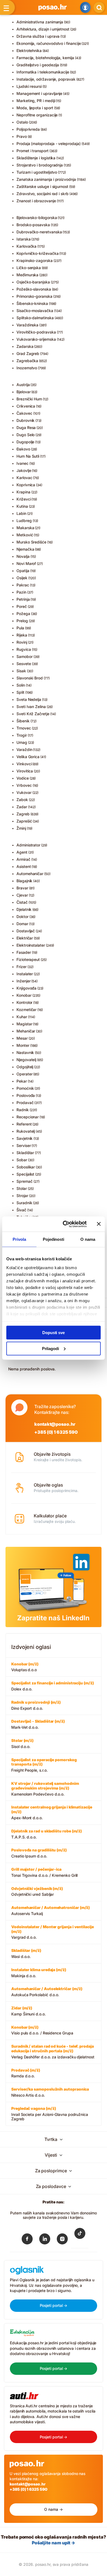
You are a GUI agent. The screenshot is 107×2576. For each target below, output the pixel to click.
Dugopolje (25, 442)
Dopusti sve (54, 1333)
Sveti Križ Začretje (33, 714)
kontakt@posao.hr (55, 1424)
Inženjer (23, 981)
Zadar (22, 807)
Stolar (22, 1188)
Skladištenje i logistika (36, 158)
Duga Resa (26, 427)
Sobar (22, 1160)
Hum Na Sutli (28, 456)
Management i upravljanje (39, 93)
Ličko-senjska (29, 268)
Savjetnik (25, 1138)
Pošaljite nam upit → (54, 2543)
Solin (21, 685)
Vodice (23, 778)
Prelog (22, 621)
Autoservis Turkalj (50, 1910)
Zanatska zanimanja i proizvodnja (46, 179)
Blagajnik (24, 881)
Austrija (23, 385)
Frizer (22, 967)
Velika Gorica (28, 757)
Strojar (22, 1196)
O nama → (53, 2509)
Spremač (25, 1181)
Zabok (22, 800)
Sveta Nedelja (29, 699)
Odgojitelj (25, 1067)
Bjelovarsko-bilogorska (37, 218)
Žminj (21, 828)
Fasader (24, 952)
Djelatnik (24, 909)
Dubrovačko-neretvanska (39, 232)
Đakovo (23, 449)
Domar (22, 924)
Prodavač (25, 1103)
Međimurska (27, 275)
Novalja (23, 556)
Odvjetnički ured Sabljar (37, 1891)
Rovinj (22, 642)
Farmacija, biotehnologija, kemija (45, 58)
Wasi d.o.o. (26, 1953)
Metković (25, 535)
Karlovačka (26, 246)
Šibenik (23, 721)
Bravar (22, 888)
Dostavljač (26, 931)
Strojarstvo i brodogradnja (40, 165)
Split (20, 692)
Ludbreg (24, 521)
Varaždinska (27, 325)
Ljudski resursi (29, 86)
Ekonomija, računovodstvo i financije (49, 43)
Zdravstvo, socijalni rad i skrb (43, 194)
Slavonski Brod (30, 678)
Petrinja (23, 599)
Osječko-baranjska (33, 282)
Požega (23, 614)
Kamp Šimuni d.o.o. (29, 2011)
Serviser (24, 1145)
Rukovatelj (26, 1131)
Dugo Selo (26, 435)
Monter (23, 1045)
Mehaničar (26, 1031)
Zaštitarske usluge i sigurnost (42, 186)
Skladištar (25, 1153)
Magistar (24, 1024)
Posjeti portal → (54, 2305)
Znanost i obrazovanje (36, 201)
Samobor (25, 656)
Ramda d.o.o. (26, 2073)
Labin (21, 513)
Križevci (24, 499)
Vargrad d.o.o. (53, 1932)
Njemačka (25, 549)
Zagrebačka (27, 361)
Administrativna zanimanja (40, 22)
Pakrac (23, 585)
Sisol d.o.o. (22, 1743)
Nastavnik (25, 1052)
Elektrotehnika (29, 50)
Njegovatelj (26, 1060)
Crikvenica (26, 406)
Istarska (23, 239)
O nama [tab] (88, 1239)
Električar (25, 938)
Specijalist (25, 1174)
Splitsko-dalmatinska (35, 318)
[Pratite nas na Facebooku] (27, 2240)
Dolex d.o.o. (53, 1686)
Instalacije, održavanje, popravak (46, 79)
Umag (22, 742)
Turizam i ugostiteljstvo (37, 172)
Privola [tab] (19, 1239)
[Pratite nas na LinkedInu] (45, 2240)
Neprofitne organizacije (37, 115)
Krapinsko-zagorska (35, 260)
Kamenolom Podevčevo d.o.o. (45, 1789)
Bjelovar (23, 392)
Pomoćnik (25, 1088)
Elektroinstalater (31, 945)
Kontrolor (24, 1002)
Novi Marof (26, 563)
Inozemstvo (27, 368)
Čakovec (24, 413)
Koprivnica (26, 485)
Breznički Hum (29, 399)
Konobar (24, 995)
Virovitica (25, 771)
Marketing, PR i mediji (36, 101)
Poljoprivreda (28, 129)
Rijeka (22, 635)
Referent (24, 1124)
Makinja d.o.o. (39, 1973)
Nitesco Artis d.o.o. (50, 2092)
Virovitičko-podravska (36, 332)
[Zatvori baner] (99, 1224)
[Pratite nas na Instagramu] (62, 2240)
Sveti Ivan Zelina (31, 707)
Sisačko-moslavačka (35, 311)
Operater (24, 1074)
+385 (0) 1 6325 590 (56, 1432)
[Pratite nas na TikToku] (80, 2237)
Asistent (24, 866)
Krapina (23, 492)
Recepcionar (28, 1117)
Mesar (22, 1038)
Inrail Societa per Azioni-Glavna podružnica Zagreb (50, 2114)
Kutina (22, 506)
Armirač (23, 859)
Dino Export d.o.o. (36, 1705)
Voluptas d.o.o (25, 1667)
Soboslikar (26, 1167)
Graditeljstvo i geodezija (38, 65)
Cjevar (22, 895)
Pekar (22, 1081)
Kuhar (22, 1017)
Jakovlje (24, 470)
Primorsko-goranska (34, 296)
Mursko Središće (31, 542)
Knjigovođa (26, 988)
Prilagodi (50, 1348)
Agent (22, 852)
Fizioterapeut (28, 959)
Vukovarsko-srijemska (36, 339)
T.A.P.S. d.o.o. (47, 1834)
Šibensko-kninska (32, 303)
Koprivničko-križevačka (37, 253)
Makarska (25, 528)
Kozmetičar (26, 1010)
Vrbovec (24, 785)
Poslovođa (26, 1095)
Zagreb (23, 814)
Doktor (22, 917)
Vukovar (24, 792)
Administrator (28, 845)
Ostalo (22, 122)
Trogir (22, 735)
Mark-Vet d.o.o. (38, 1724)
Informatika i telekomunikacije (43, 72)
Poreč (22, 606)
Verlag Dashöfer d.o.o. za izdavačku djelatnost (53, 2051)
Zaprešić (24, 821)
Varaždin (24, 749)
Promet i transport (33, 151)
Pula (20, 628)
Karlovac (24, 478)
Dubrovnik (26, 420)
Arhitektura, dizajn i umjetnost (43, 29)
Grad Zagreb (28, 353)
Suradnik (24, 1203)
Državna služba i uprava (38, 36)
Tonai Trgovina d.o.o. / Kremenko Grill (44, 1872)
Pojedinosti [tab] (54, 1239)
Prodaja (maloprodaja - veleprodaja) (49, 144)
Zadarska (25, 346)
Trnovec (24, 728)
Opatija (23, 571)
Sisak (21, 671)
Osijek (22, 578)
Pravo (22, 136)
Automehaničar (30, 874)
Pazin (21, 592)
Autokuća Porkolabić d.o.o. (47, 1992)
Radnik (23, 1110)
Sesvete (24, 664)
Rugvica (24, 649)
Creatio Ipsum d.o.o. (39, 1853)
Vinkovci (24, 764)
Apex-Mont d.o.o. (52, 1812)
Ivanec (22, 463)
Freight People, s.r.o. (44, 1765)
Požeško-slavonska (34, 289)
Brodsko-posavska (33, 225)
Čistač (22, 902)
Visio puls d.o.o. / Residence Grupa (42, 2030)
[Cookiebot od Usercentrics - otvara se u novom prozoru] (65, 1224)
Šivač (21, 1210)
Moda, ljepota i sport (35, 108)
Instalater (25, 974)
